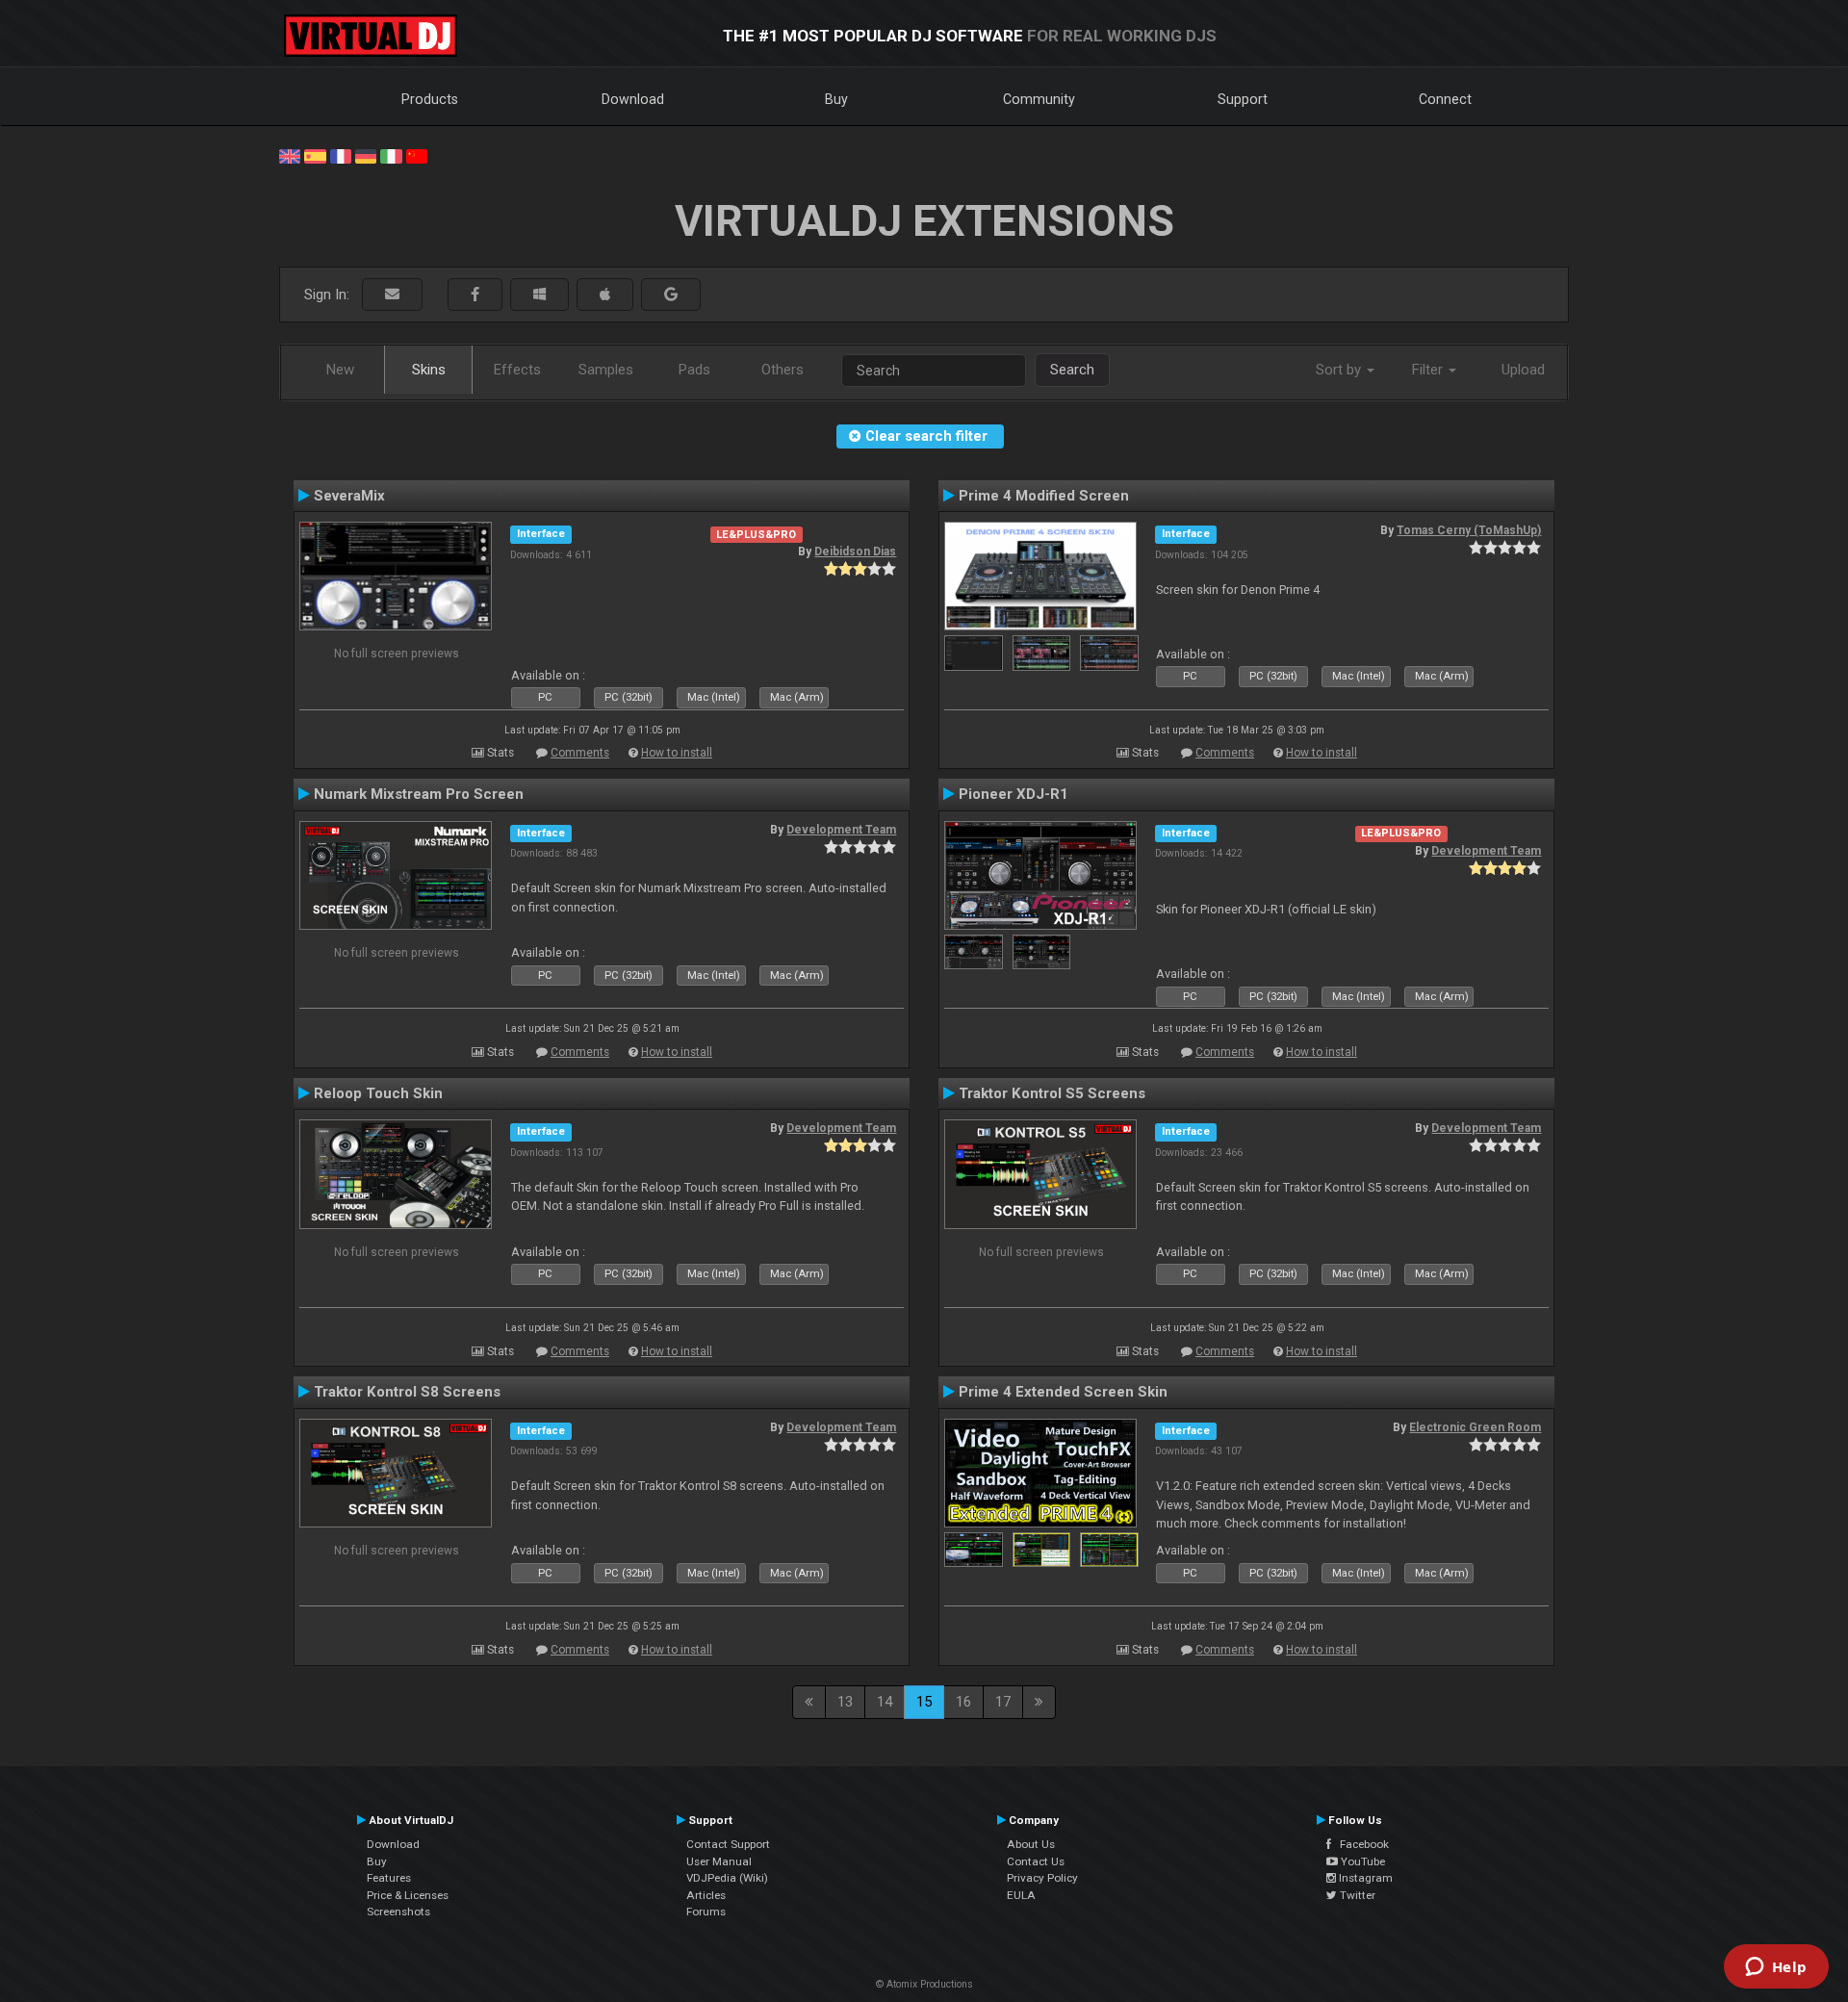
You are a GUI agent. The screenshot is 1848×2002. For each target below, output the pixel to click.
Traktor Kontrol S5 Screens (1052, 1093)
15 (924, 1702)
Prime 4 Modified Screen (1044, 496)
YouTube (1361, 1861)
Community (1039, 99)
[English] (290, 155)
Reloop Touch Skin (378, 1093)
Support (1243, 99)
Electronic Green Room (1475, 1427)
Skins (429, 370)
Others (783, 370)
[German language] (366, 155)
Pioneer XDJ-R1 (1014, 794)
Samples (606, 370)
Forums (706, 1912)
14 (885, 1702)
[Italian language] (391, 155)
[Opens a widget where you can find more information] (1776, 1968)
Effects (517, 370)
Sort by (1340, 370)
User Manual (719, 1861)
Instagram (1364, 1878)
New (340, 370)
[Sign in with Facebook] (475, 295)
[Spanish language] (315, 155)
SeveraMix (349, 496)
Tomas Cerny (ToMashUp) (1469, 530)
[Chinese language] (417, 155)
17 (1003, 1702)
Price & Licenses (408, 1895)
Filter (1429, 370)
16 (963, 1702)
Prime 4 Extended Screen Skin (1063, 1392)
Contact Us (1036, 1861)
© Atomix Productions (924, 1984)
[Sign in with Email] (392, 295)
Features (389, 1878)
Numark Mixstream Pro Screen (419, 794)
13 (845, 1702)
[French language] (341, 155)
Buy (836, 99)
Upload (1523, 370)
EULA (1021, 1895)
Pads (694, 370)
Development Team (841, 830)
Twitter (1356, 1895)
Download (633, 99)
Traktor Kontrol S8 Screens (407, 1392)
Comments (580, 753)
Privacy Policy (1042, 1878)
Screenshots (398, 1912)
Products (430, 99)
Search (1072, 370)
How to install (677, 753)
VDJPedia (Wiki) (727, 1878)
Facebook (1360, 1844)
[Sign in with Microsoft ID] (539, 295)
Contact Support (728, 1844)
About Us (1031, 1844)
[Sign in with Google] (671, 295)
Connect (1445, 99)
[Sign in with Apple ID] (605, 295)
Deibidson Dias (855, 552)
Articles (706, 1895)
